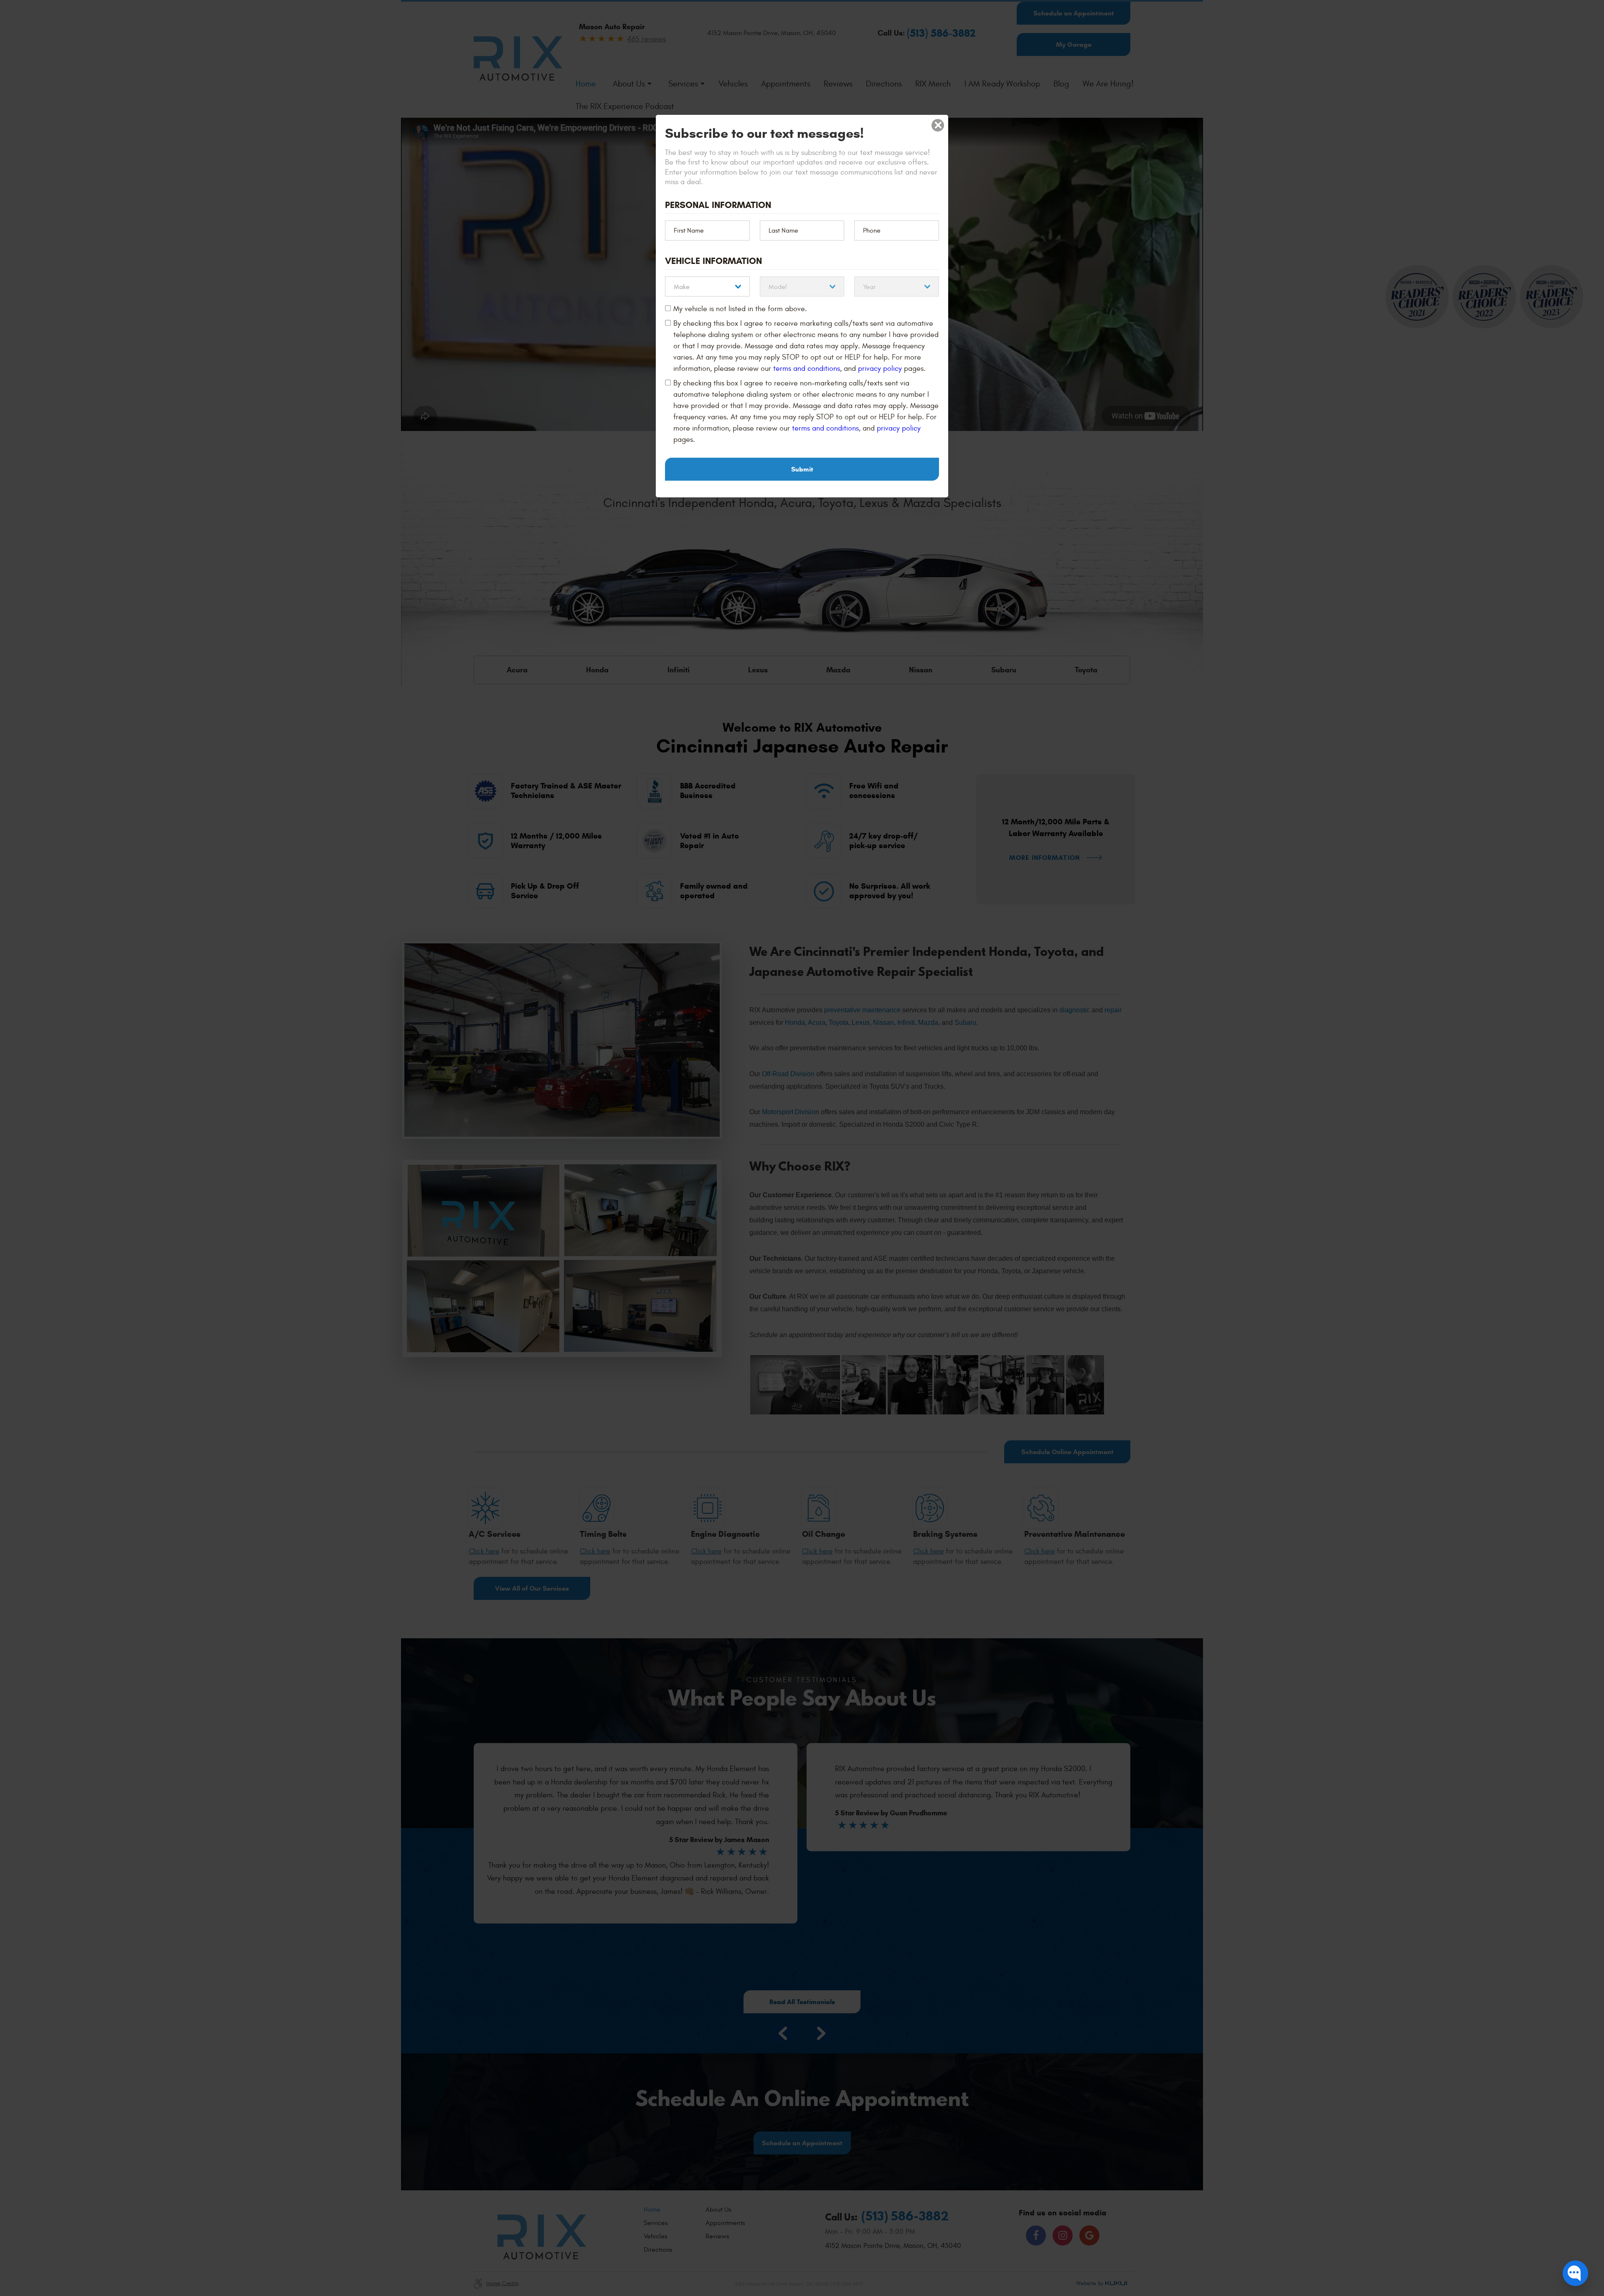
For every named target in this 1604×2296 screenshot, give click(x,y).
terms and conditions (807, 369)
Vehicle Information (713, 261)
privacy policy (880, 369)
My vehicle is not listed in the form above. (740, 309)
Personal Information (718, 205)
